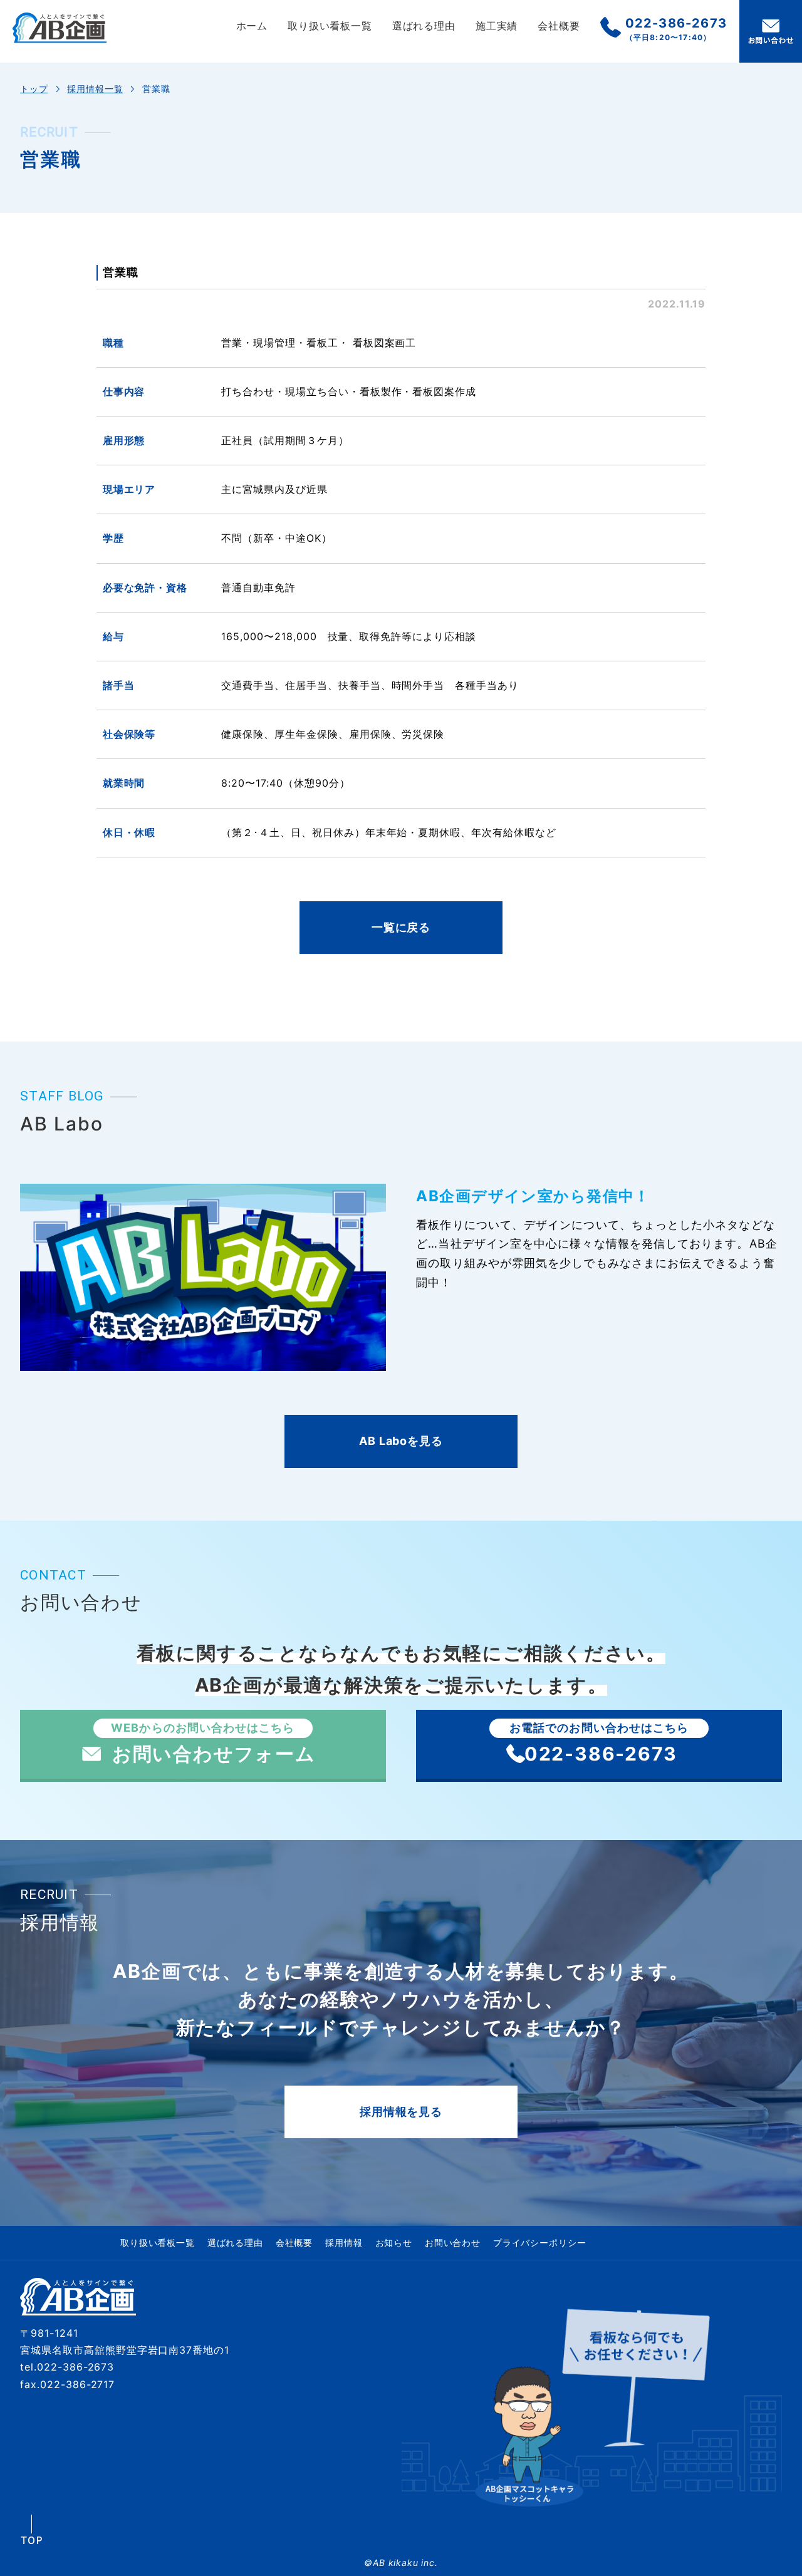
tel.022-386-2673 (67, 2367)
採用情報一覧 (95, 89)
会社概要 (559, 26)
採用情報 (344, 2242)
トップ (34, 89)
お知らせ (394, 2242)
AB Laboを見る (401, 1441)
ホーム (252, 26)
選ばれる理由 (424, 26)
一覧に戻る (401, 927)
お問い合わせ (453, 2242)
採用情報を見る (401, 2112)
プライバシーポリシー (539, 2242)
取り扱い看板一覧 (330, 26)
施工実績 (497, 26)
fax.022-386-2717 (67, 2384)
